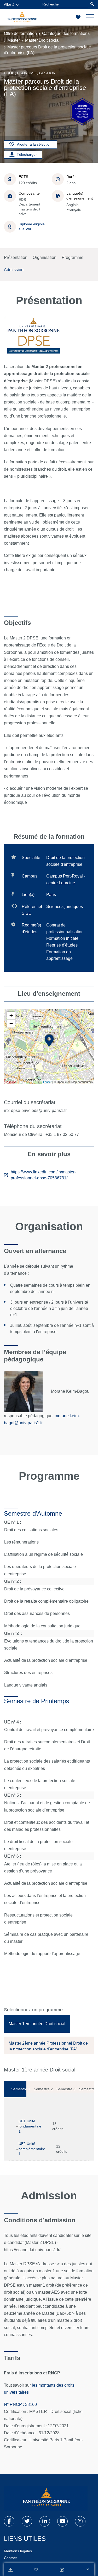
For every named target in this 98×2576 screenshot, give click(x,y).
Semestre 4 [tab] (87, 2089)
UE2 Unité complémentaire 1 (32, 2149)
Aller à (9, 4)
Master (14, 40)
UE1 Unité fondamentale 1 (30, 2126)
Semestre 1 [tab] (19, 2089)
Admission (14, 270)
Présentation (16, 257)
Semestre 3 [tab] (64, 2089)
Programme (73, 257)
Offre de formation (20, 33)
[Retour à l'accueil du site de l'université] (46, 2498)
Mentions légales (18, 2551)
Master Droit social (42, 40)
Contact (10, 2558)
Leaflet (47, 1082)
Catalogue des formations (66, 33)
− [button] (11, 1023)
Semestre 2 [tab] (41, 2089)
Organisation (45, 257)
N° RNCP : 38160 (20, 2404)
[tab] (37, 2024)
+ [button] (11, 1016)
